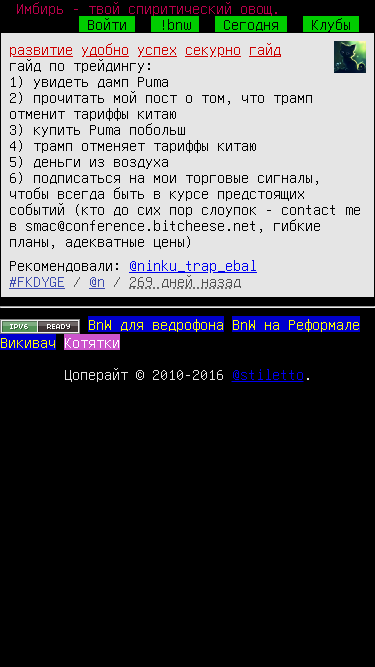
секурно (213, 49)
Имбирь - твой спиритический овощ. (148, 8)
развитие (41, 49)
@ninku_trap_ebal (193, 265)
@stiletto (268, 374)
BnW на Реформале (296, 324)
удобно (105, 49)
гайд (265, 49)
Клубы (331, 24)
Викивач (28, 342)
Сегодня (251, 24)
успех (157, 49)
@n (97, 281)
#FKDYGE (37, 281)
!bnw (175, 24)
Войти (107, 24)
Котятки (92, 342)
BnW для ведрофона (156, 324)
